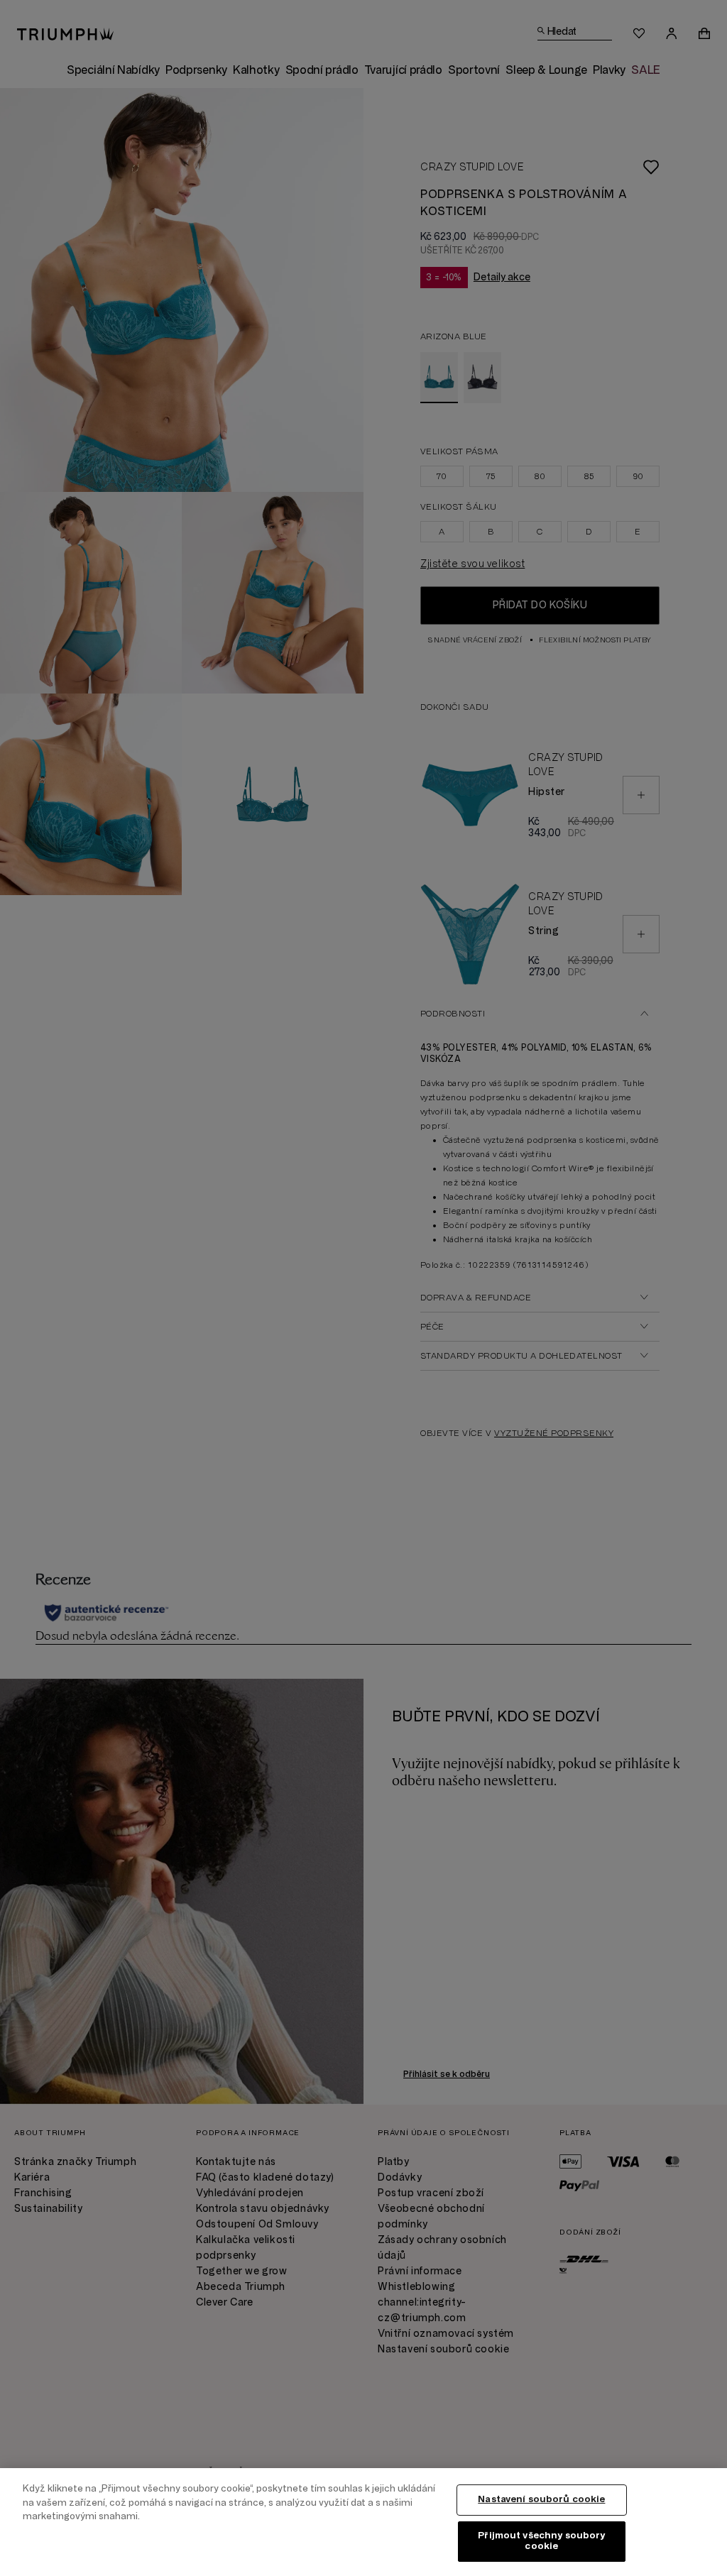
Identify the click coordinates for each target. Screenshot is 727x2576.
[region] (363, 2522)
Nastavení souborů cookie (541, 2499)
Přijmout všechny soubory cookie (541, 2541)
